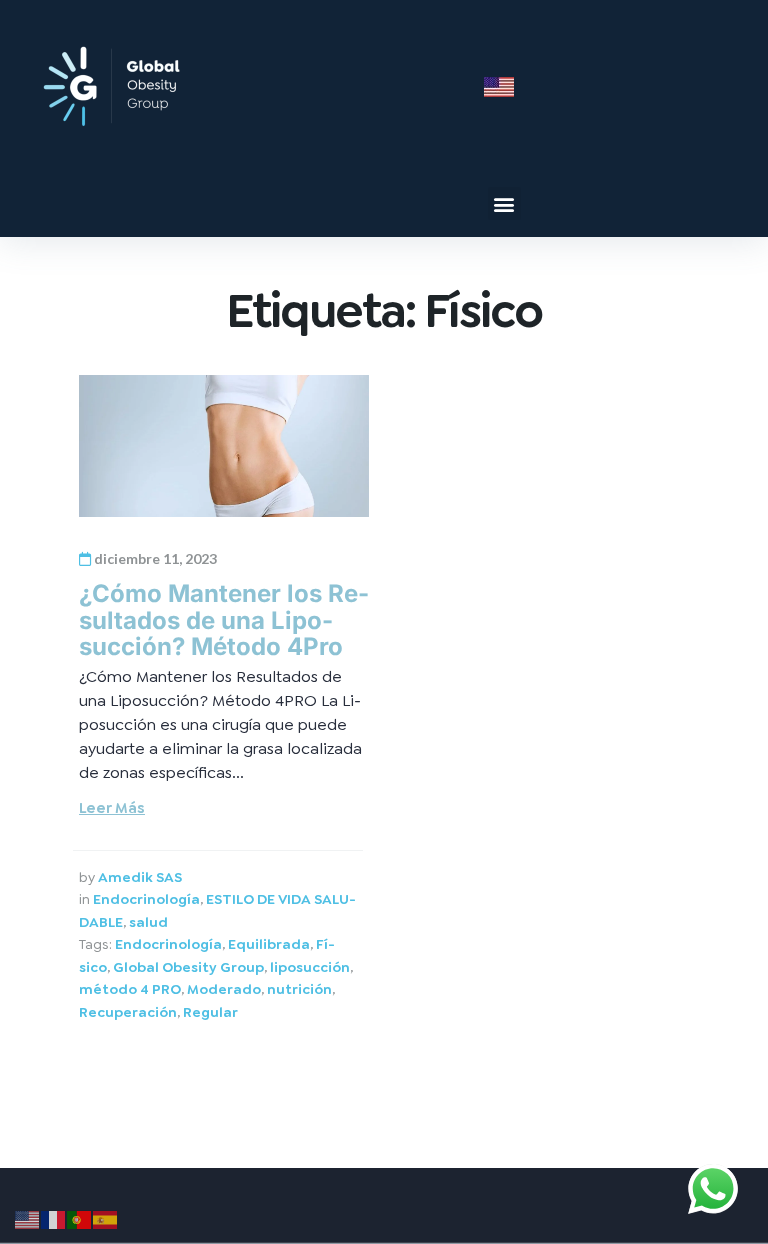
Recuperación (128, 1012)
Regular (210, 1012)
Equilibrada (269, 944)
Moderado (224, 989)
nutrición (299, 989)
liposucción (310, 967)
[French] (54, 1217)
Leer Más (112, 808)
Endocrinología (146, 899)
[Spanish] (106, 1217)
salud (148, 922)
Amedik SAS (140, 877)
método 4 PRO (130, 989)
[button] (504, 203)
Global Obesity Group (188, 967)
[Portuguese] (80, 1217)
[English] (28, 1217)
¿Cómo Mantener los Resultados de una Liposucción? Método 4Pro (224, 620)
